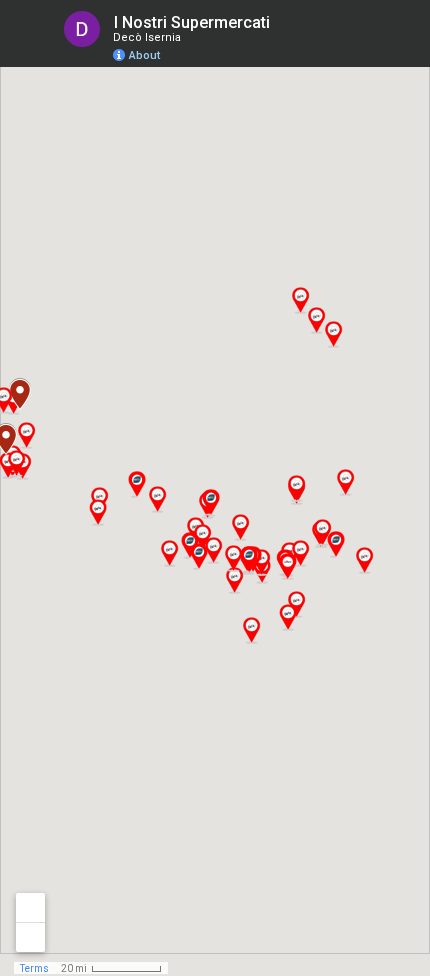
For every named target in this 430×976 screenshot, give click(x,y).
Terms (34, 968)
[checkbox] (285, 22)
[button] (333, 334)
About (144, 55)
